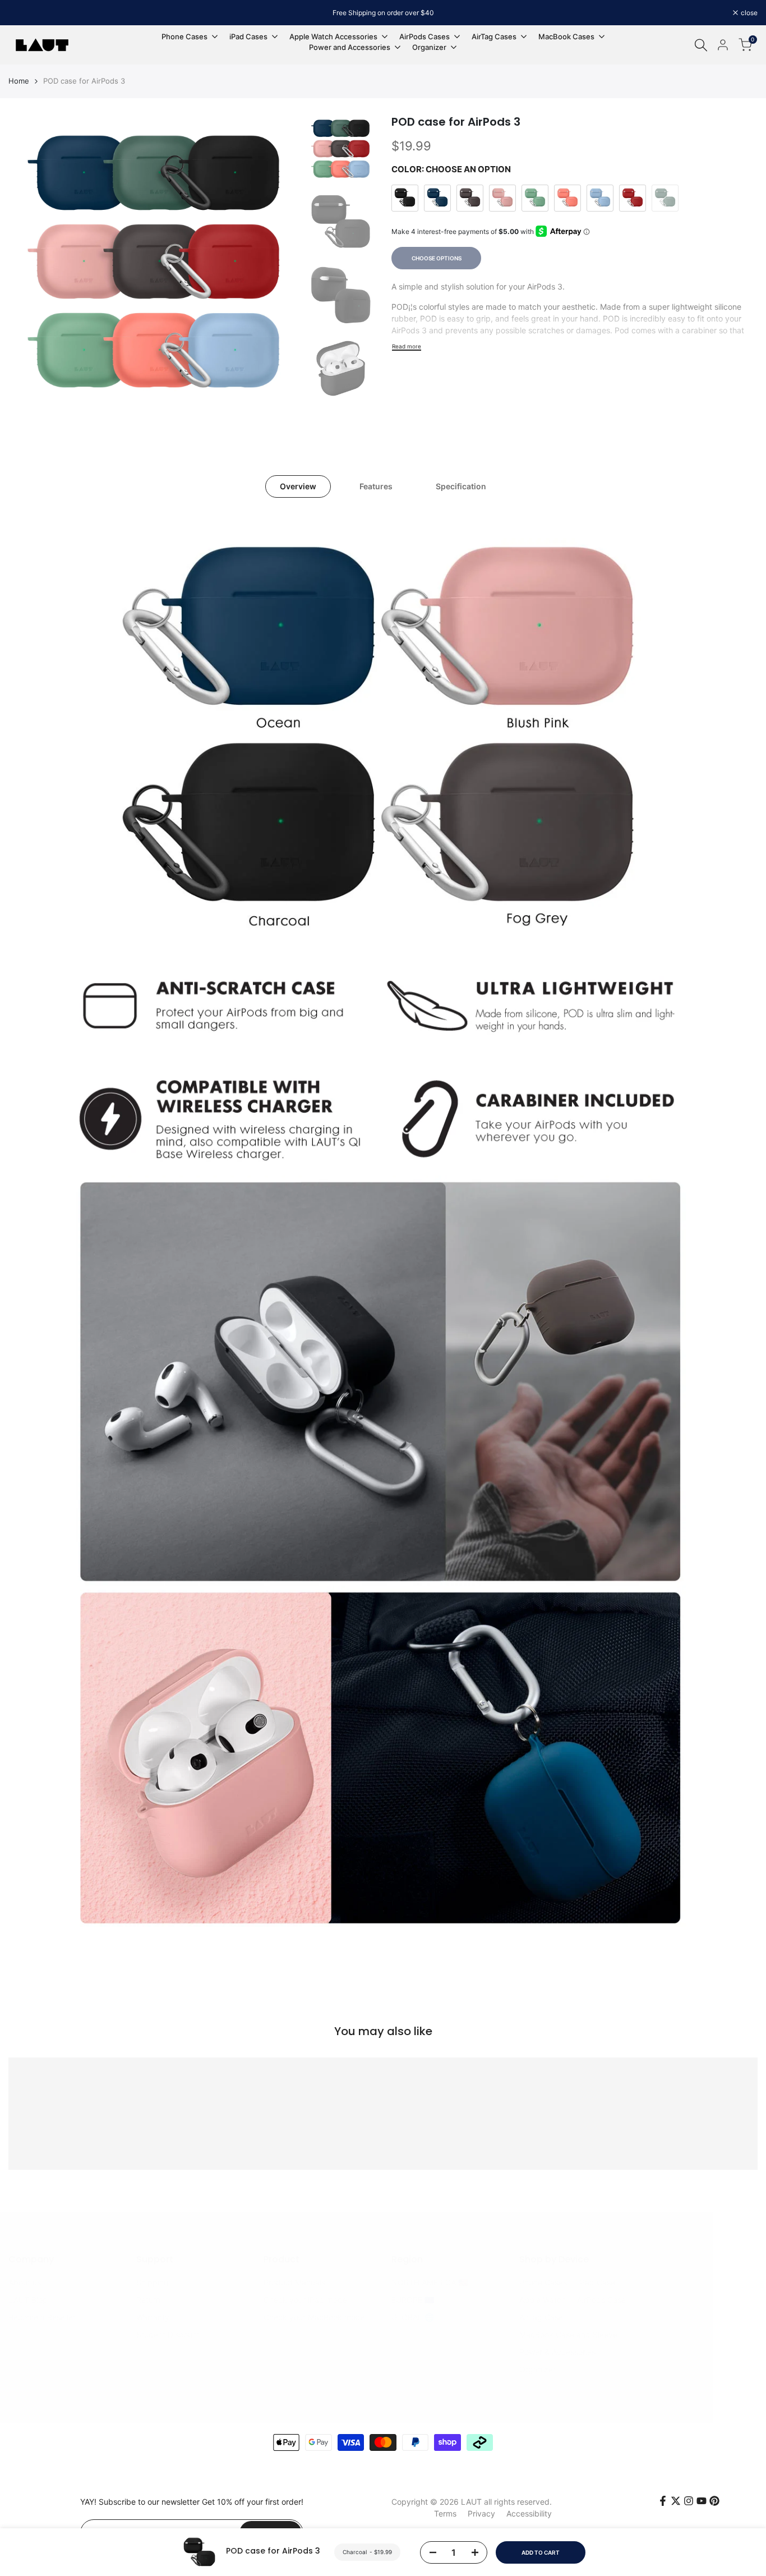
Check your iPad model (306, 2300)
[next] (279, 261)
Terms (445, 2513)
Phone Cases (543, 2282)
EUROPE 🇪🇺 (413, 2300)
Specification (461, 486)
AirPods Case (601, 2300)
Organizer (537, 2369)
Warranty (153, 2317)
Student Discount (168, 2334)
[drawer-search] (701, 45)
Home (19, 81)
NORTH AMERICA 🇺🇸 (430, 2282)
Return (148, 2300)
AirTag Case (541, 2317)
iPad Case (597, 2282)
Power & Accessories (557, 2352)
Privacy (481, 2513)
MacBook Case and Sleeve (568, 2334)
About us (25, 2282)
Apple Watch (543, 2300)
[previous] (31, 261)
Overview (298, 486)
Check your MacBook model (315, 2317)
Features (376, 486)
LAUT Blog (28, 2300)
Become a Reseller (42, 2317)
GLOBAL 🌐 (413, 2317)
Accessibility (529, 2513)
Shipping (153, 2282)
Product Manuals (294, 2282)
